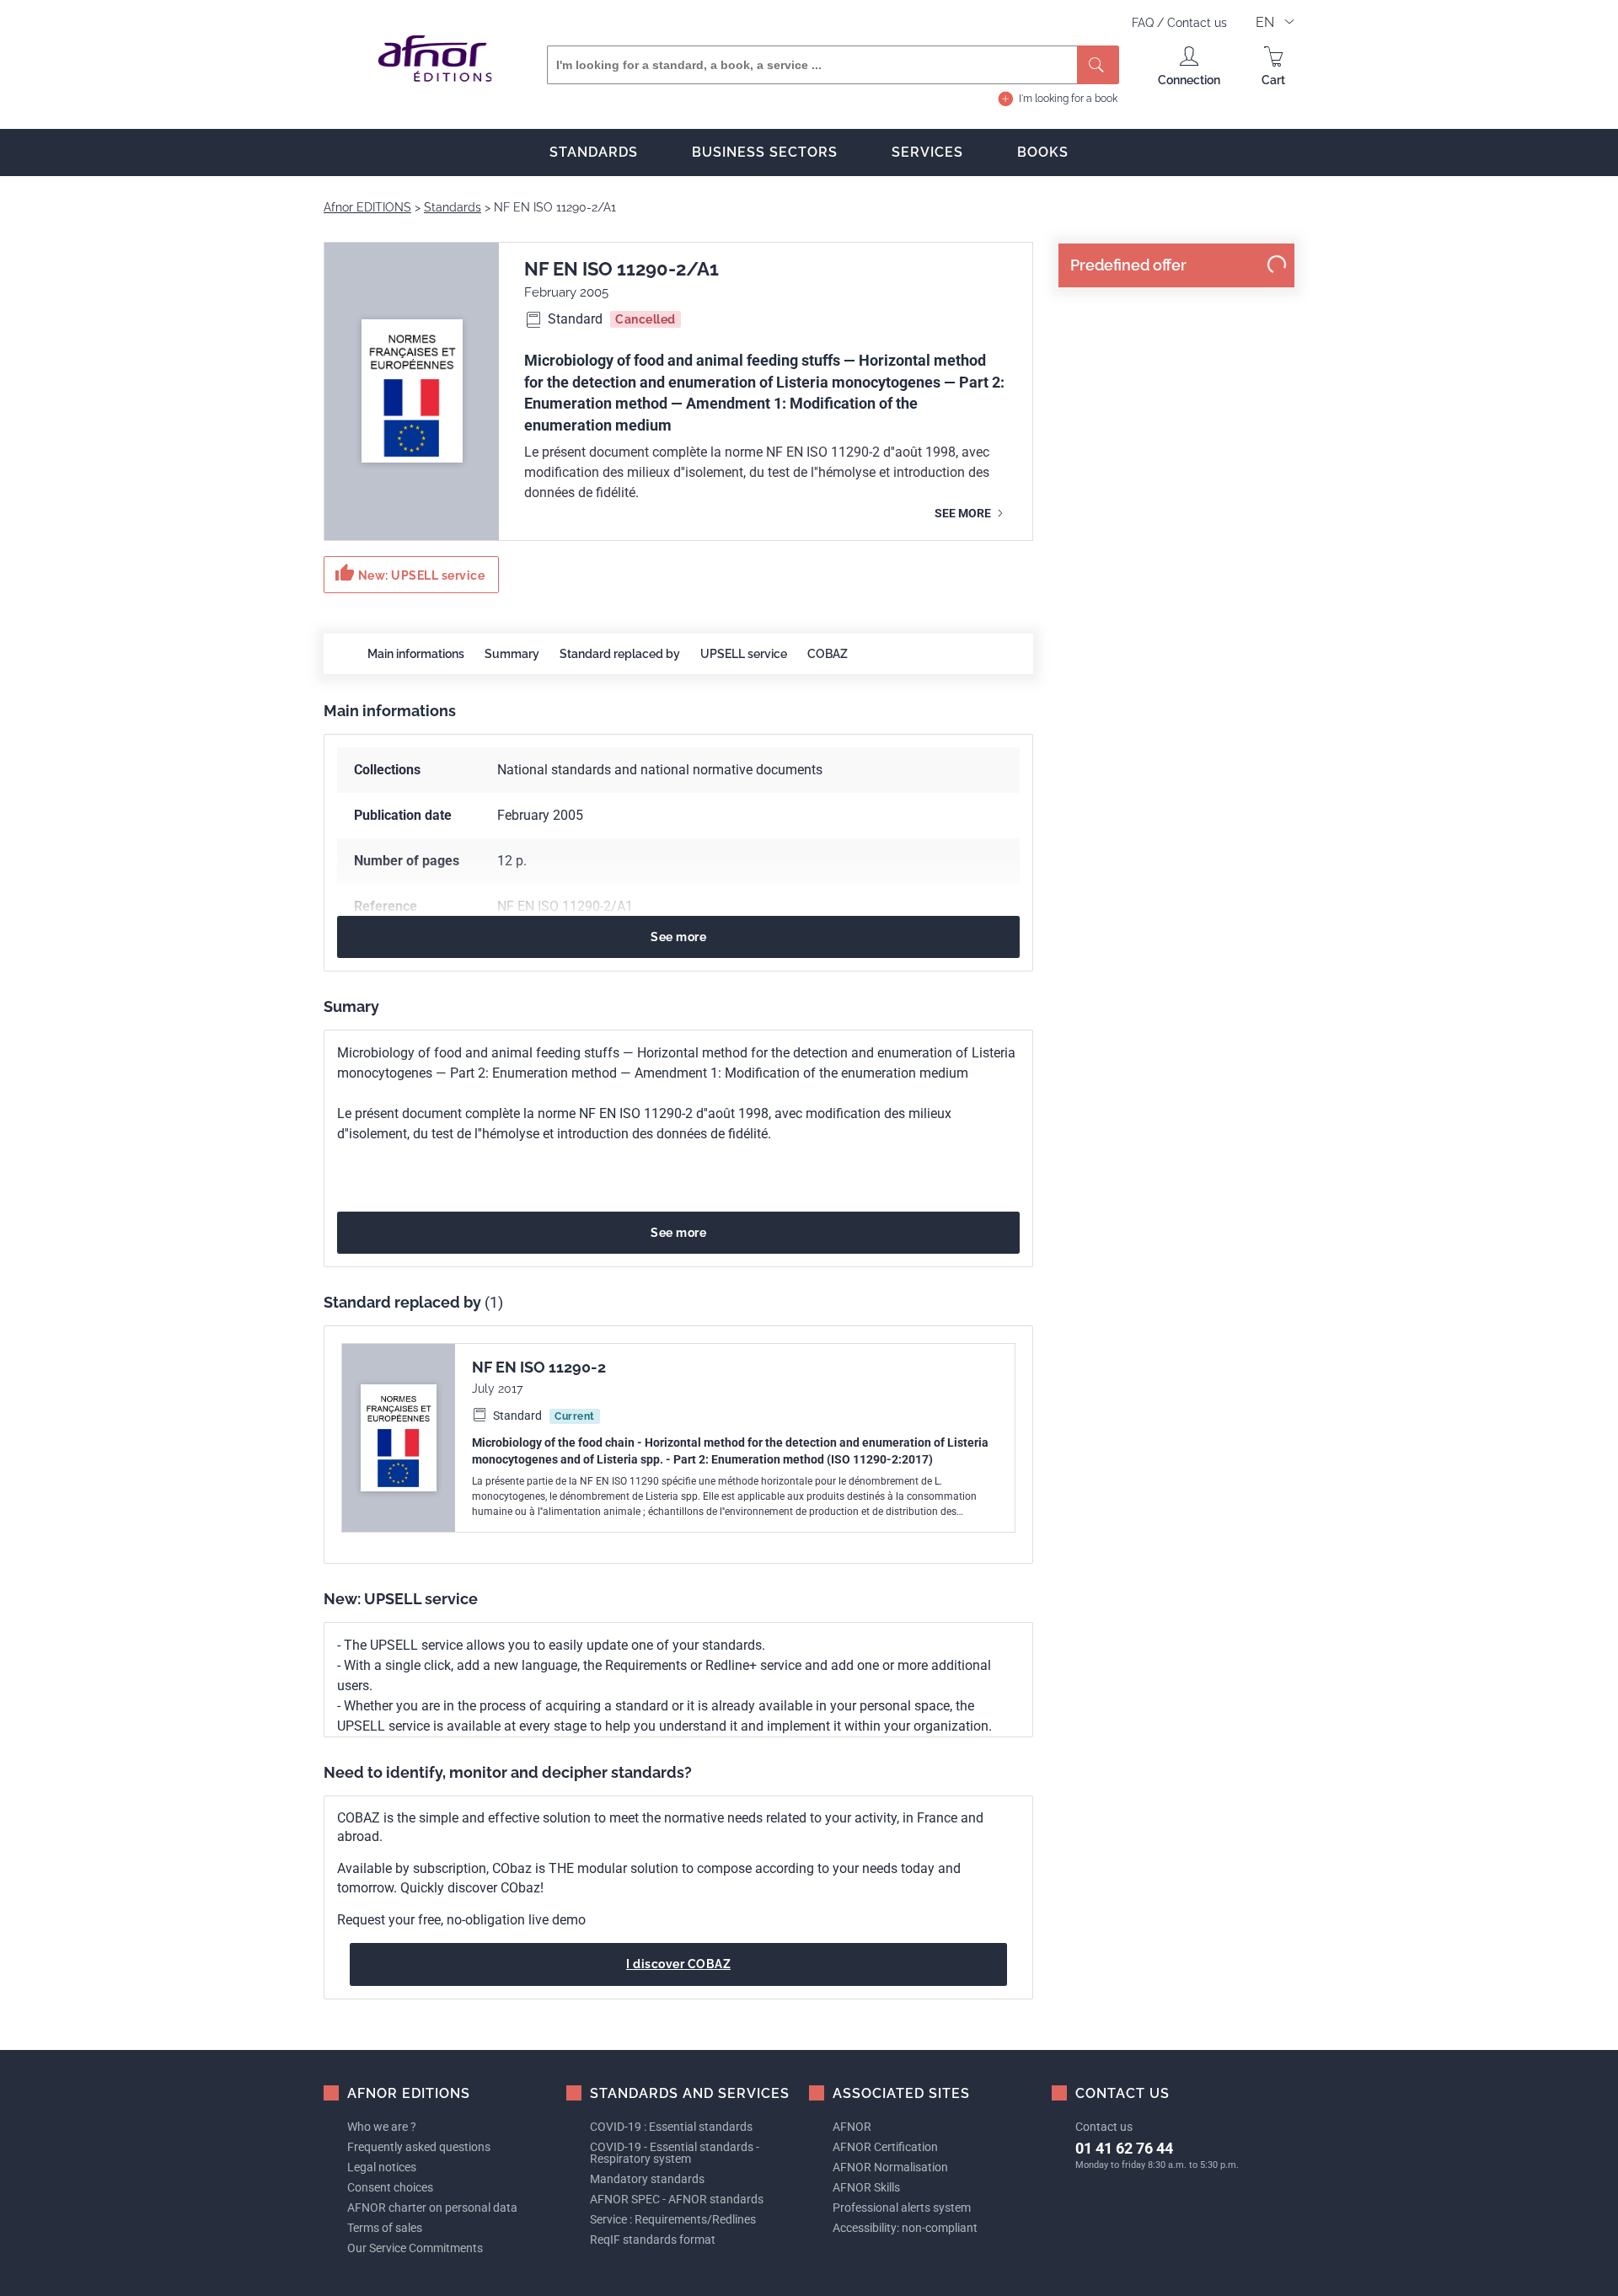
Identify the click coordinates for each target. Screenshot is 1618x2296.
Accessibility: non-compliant (905, 2228)
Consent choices (390, 2187)
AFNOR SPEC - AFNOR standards (677, 2199)
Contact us (1197, 23)
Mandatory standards (647, 2179)
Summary (512, 654)
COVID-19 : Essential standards (671, 2127)
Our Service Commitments (415, 2248)
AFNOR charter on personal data (432, 2208)
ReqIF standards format (653, 2240)
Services (927, 152)
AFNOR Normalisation (890, 2167)
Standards (594, 152)
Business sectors (765, 152)
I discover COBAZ (678, 1964)
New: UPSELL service (410, 573)
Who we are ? (382, 2127)
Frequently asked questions (419, 2147)
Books (1043, 152)
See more (964, 513)
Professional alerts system (902, 2208)
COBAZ (828, 654)
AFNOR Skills (866, 2187)
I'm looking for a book (1068, 99)
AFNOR (852, 2127)
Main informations (416, 654)
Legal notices (382, 2167)
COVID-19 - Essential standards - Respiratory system (675, 2153)
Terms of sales (385, 2228)
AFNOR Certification (885, 2147)
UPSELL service (744, 654)
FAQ (1144, 23)
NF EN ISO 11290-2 (539, 1367)
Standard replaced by (620, 654)
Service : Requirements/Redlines (673, 2219)
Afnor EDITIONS (367, 207)
